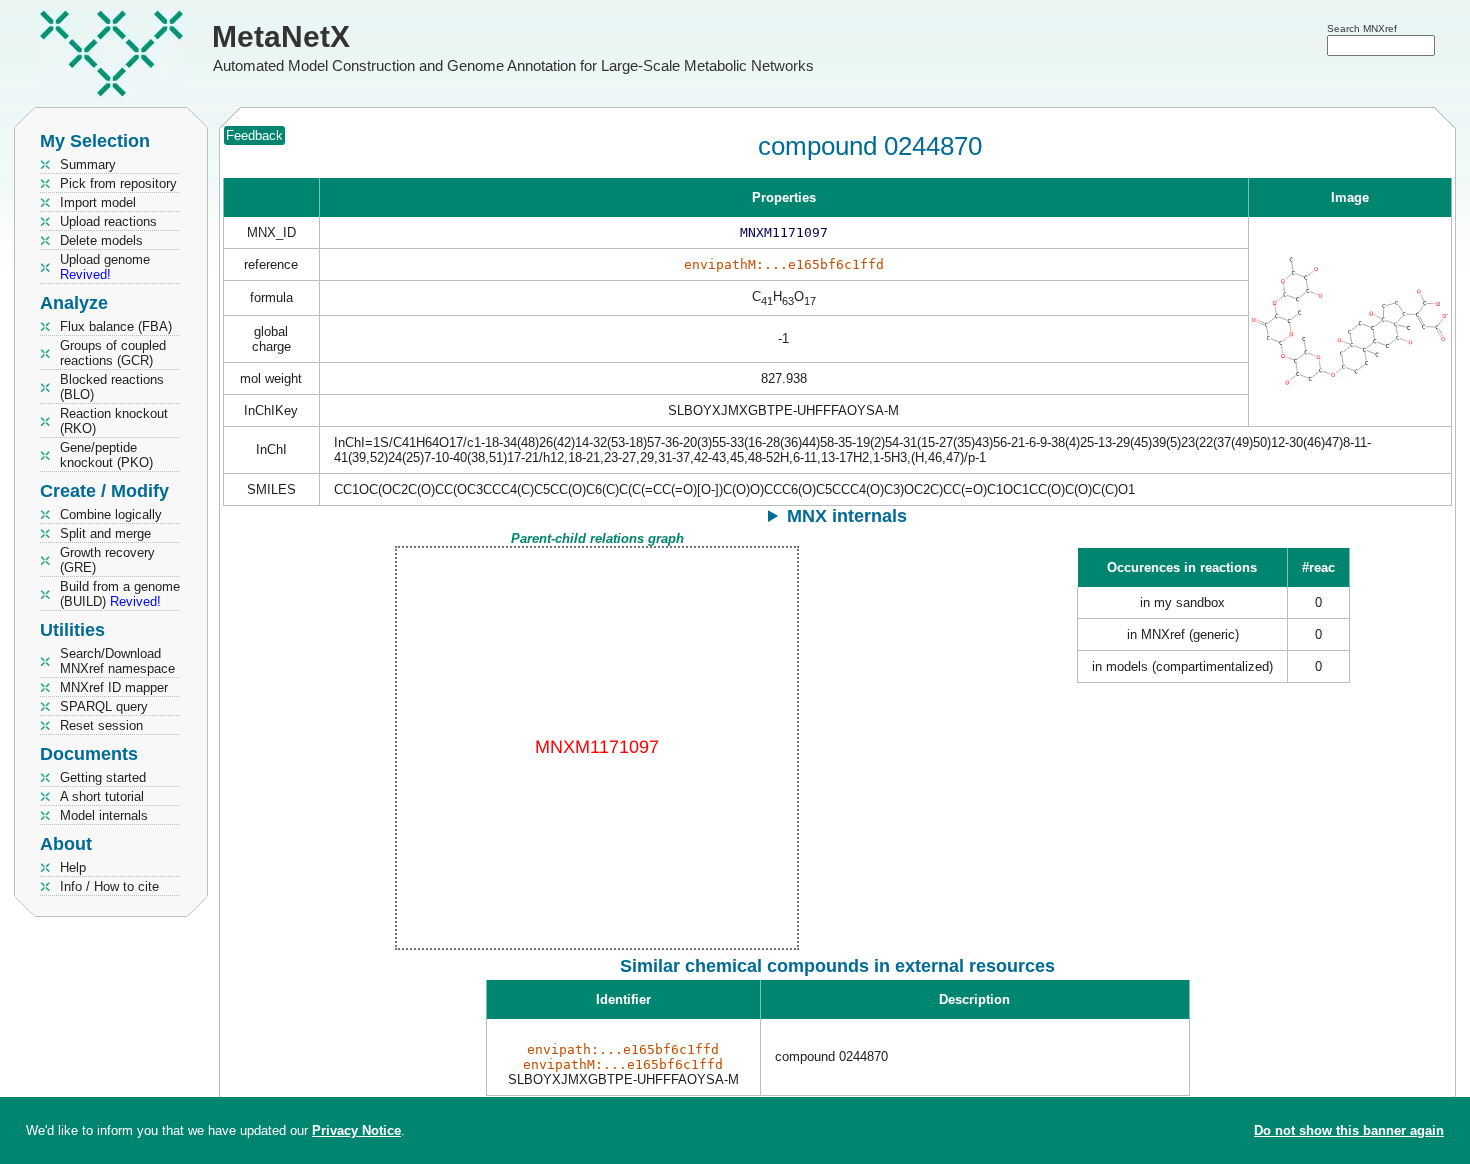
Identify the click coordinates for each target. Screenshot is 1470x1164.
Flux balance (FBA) (116, 326)
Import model (98, 202)
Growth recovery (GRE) (107, 560)
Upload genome (105, 267)
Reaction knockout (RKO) (114, 421)
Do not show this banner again (1349, 1130)
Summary (88, 164)
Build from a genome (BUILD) (120, 594)
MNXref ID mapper (114, 687)
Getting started (103, 777)
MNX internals (847, 516)
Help (73, 867)
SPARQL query (104, 706)
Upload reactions (108, 221)
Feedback (254, 135)
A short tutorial (102, 796)
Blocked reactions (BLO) (112, 387)
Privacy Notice (356, 1130)
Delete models (101, 240)
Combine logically (111, 514)
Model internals (104, 815)
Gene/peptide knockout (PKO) (106, 455)
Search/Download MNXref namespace (117, 661)
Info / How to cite (109, 886)
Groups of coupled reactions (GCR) (113, 353)
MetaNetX (281, 36)
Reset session (101, 725)
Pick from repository (118, 183)
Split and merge (105, 533)
